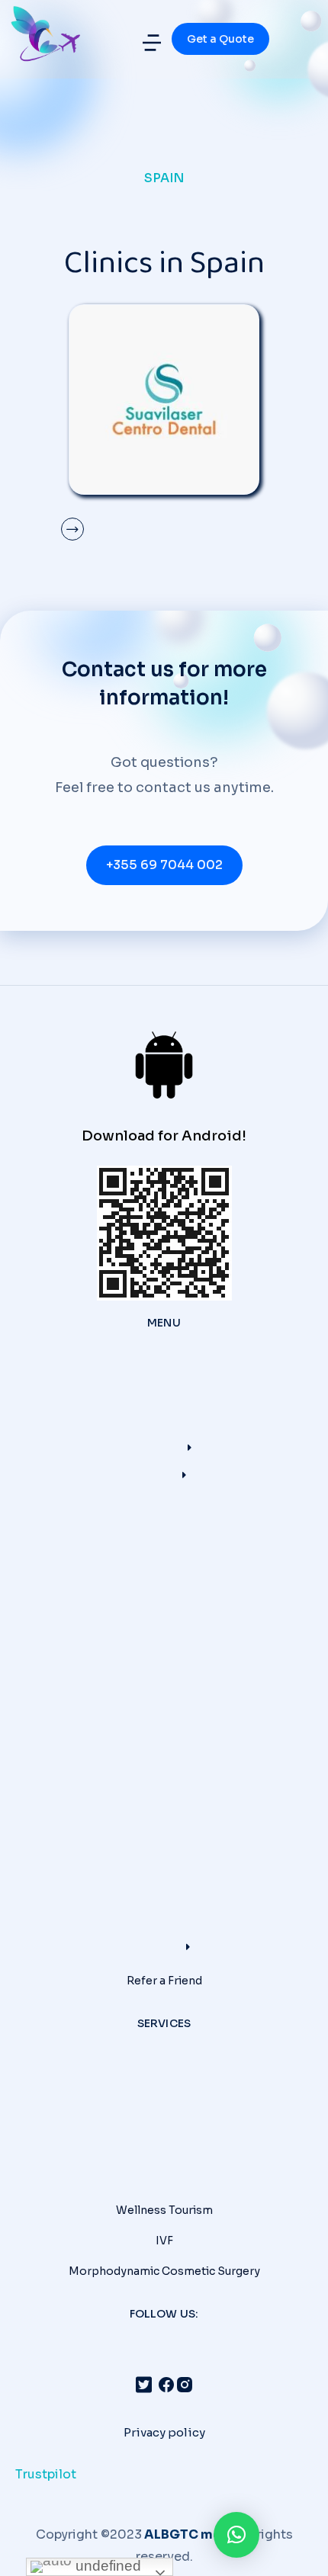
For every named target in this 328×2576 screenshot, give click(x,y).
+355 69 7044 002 (164, 865)
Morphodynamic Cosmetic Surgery (164, 2271)
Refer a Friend (164, 1981)
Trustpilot (46, 2474)
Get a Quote (220, 39)
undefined (106, 2566)
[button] (152, 43)
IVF (164, 2241)
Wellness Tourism (164, 2210)
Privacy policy (164, 2432)
